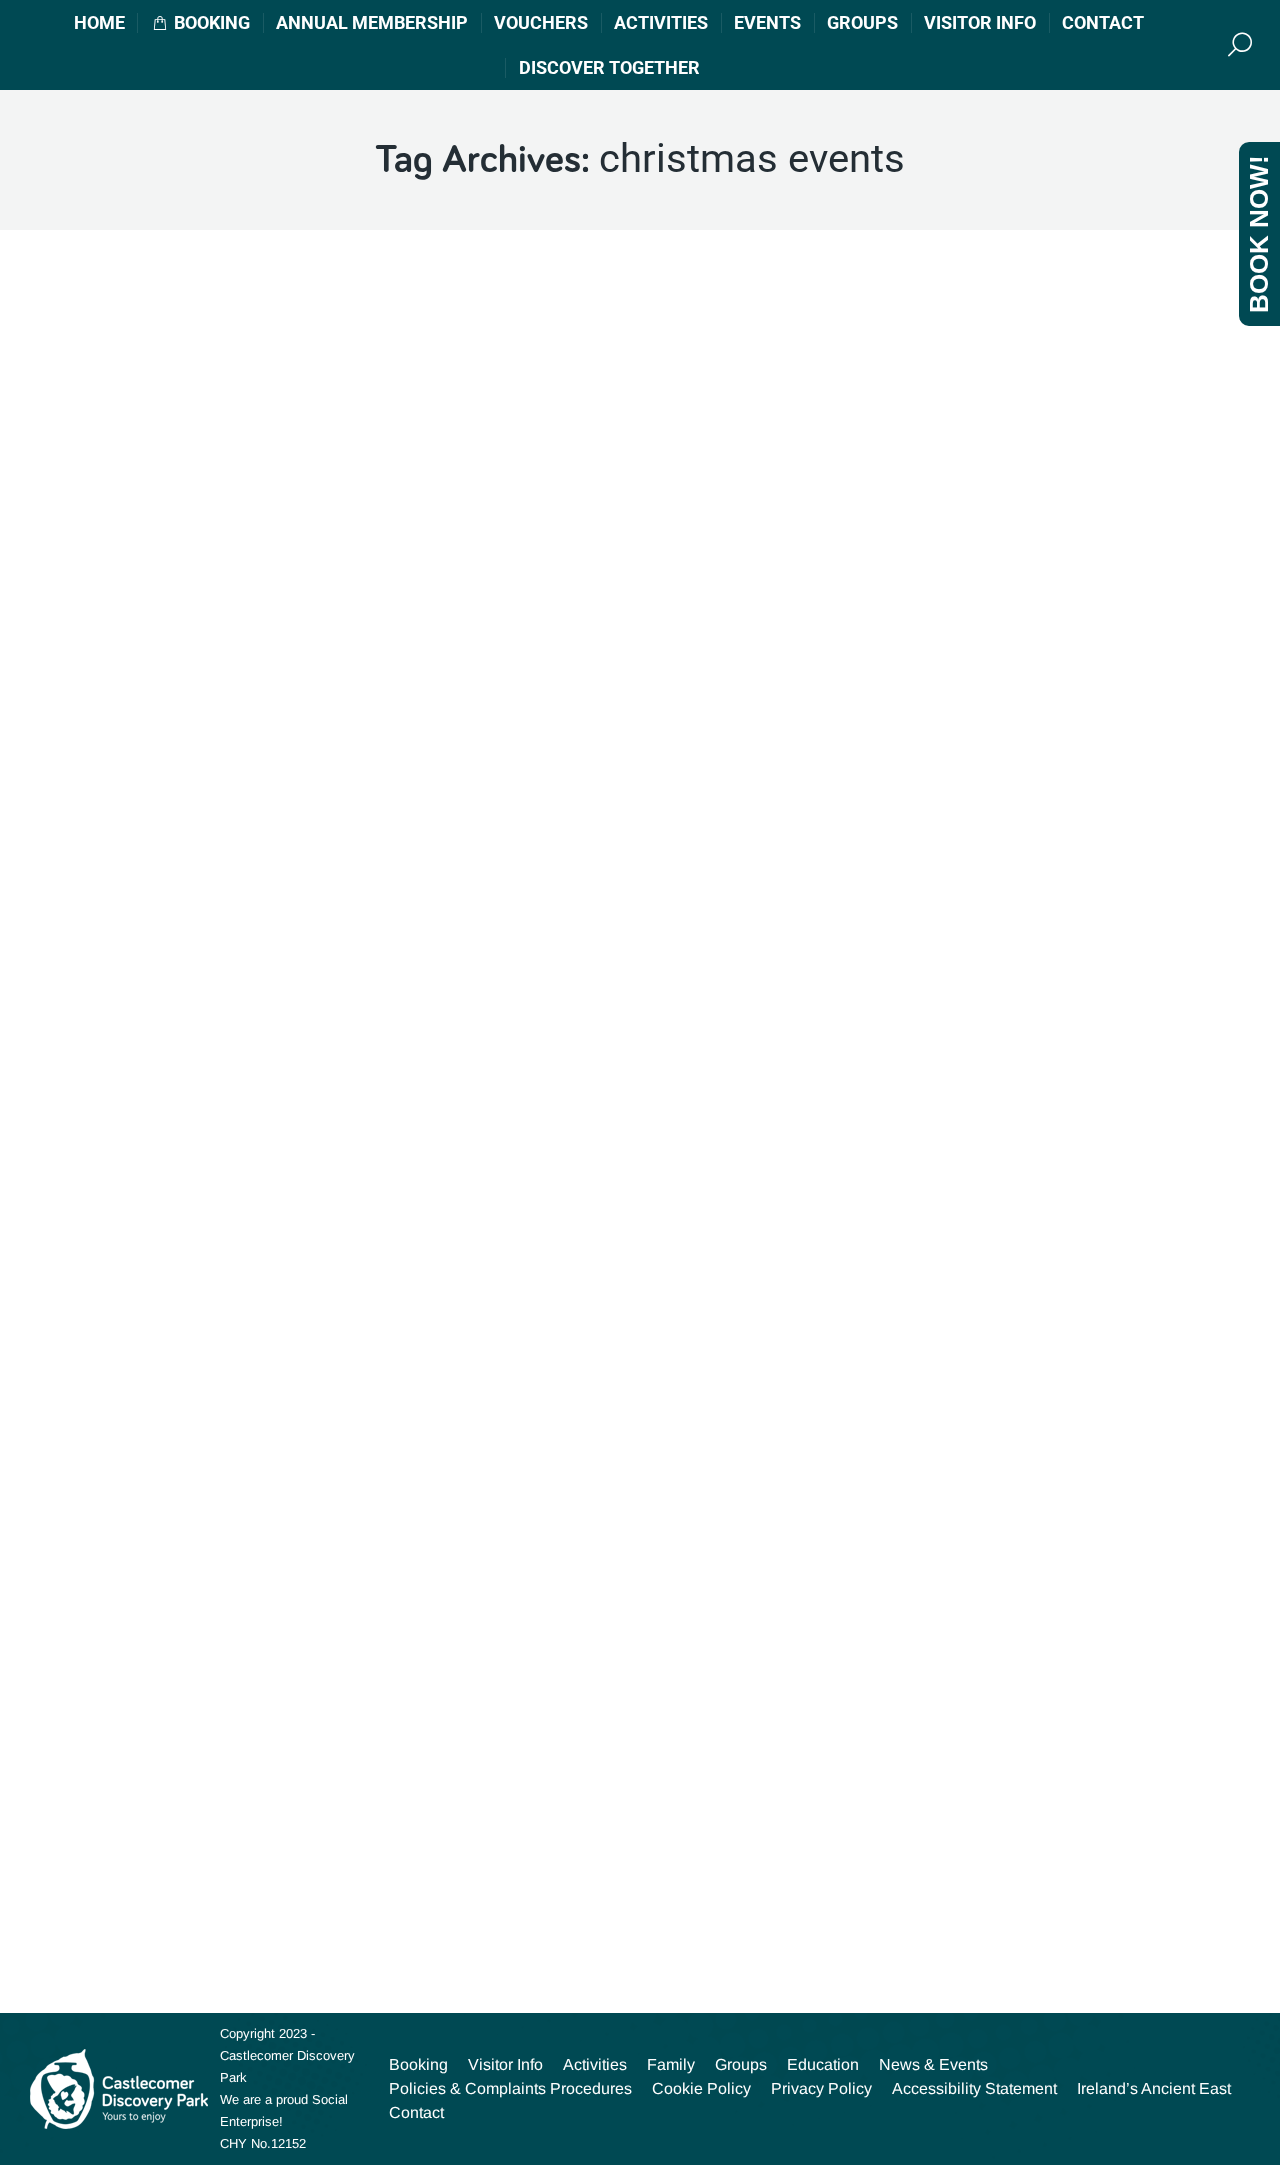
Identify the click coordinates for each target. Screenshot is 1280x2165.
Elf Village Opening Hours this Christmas (232, 764)
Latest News (109, 805)
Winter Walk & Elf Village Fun (182, 1811)
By (289, 805)
